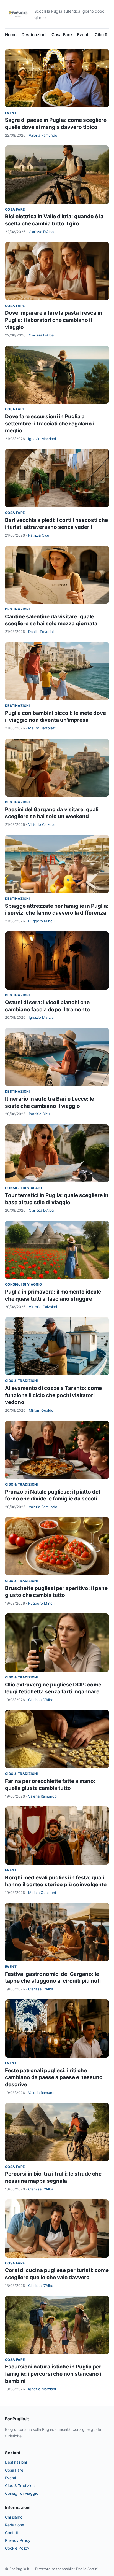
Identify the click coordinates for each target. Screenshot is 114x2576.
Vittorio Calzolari (42, 824)
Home (11, 35)
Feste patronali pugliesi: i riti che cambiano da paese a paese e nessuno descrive (54, 2077)
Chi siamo (14, 2517)
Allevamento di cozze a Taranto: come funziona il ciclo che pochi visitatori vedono (53, 1395)
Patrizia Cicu (39, 535)
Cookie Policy (17, 2548)
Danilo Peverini (41, 632)
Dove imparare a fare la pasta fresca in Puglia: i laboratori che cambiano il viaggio (54, 320)
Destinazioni (34, 35)
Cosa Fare (62, 35)
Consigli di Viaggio (24, 1188)
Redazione (15, 2525)
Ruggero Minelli (42, 921)
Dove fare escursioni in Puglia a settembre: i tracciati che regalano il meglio (50, 424)
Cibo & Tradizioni (21, 1381)
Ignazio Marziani (42, 439)
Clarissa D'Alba (41, 232)
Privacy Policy (18, 2540)
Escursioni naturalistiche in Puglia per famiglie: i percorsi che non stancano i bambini (53, 2374)
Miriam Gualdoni (43, 1410)
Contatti (12, 2533)
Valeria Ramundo (43, 135)
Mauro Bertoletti (42, 728)
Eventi (83, 35)
